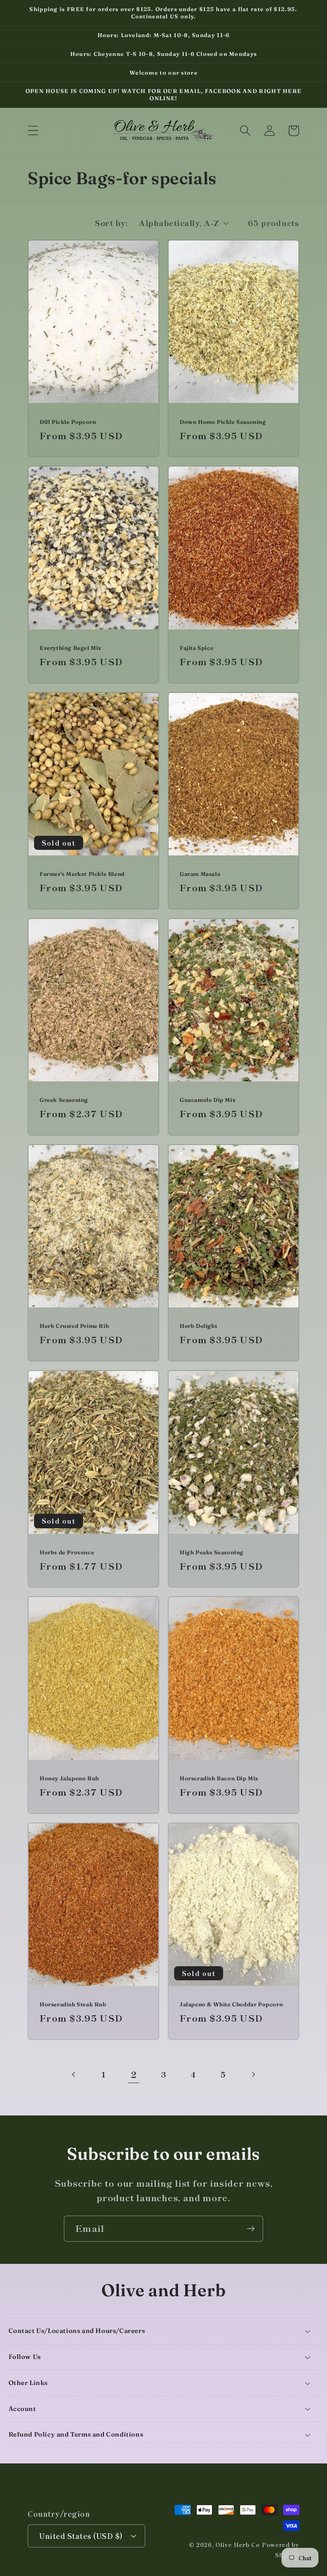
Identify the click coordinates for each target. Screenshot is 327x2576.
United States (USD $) (81, 2536)
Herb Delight (198, 1326)
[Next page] (253, 2074)
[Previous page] (74, 2074)
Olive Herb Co (238, 2545)
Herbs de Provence (67, 1552)
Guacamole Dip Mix (208, 1100)
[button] (33, 131)
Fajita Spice (196, 648)
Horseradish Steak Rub (73, 2004)
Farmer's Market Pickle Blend (82, 874)
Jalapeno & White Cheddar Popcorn (231, 2004)
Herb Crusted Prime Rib (74, 1326)
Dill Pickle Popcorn (68, 422)
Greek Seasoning (64, 1100)
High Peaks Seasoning (212, 1552)
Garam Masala (200, 874)
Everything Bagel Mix (70, 648)
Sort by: (111, 223)
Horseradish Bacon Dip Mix (219, 1778)
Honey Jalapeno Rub (69, 1778)
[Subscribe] (251, 2229)
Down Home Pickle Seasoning (223, 422)
